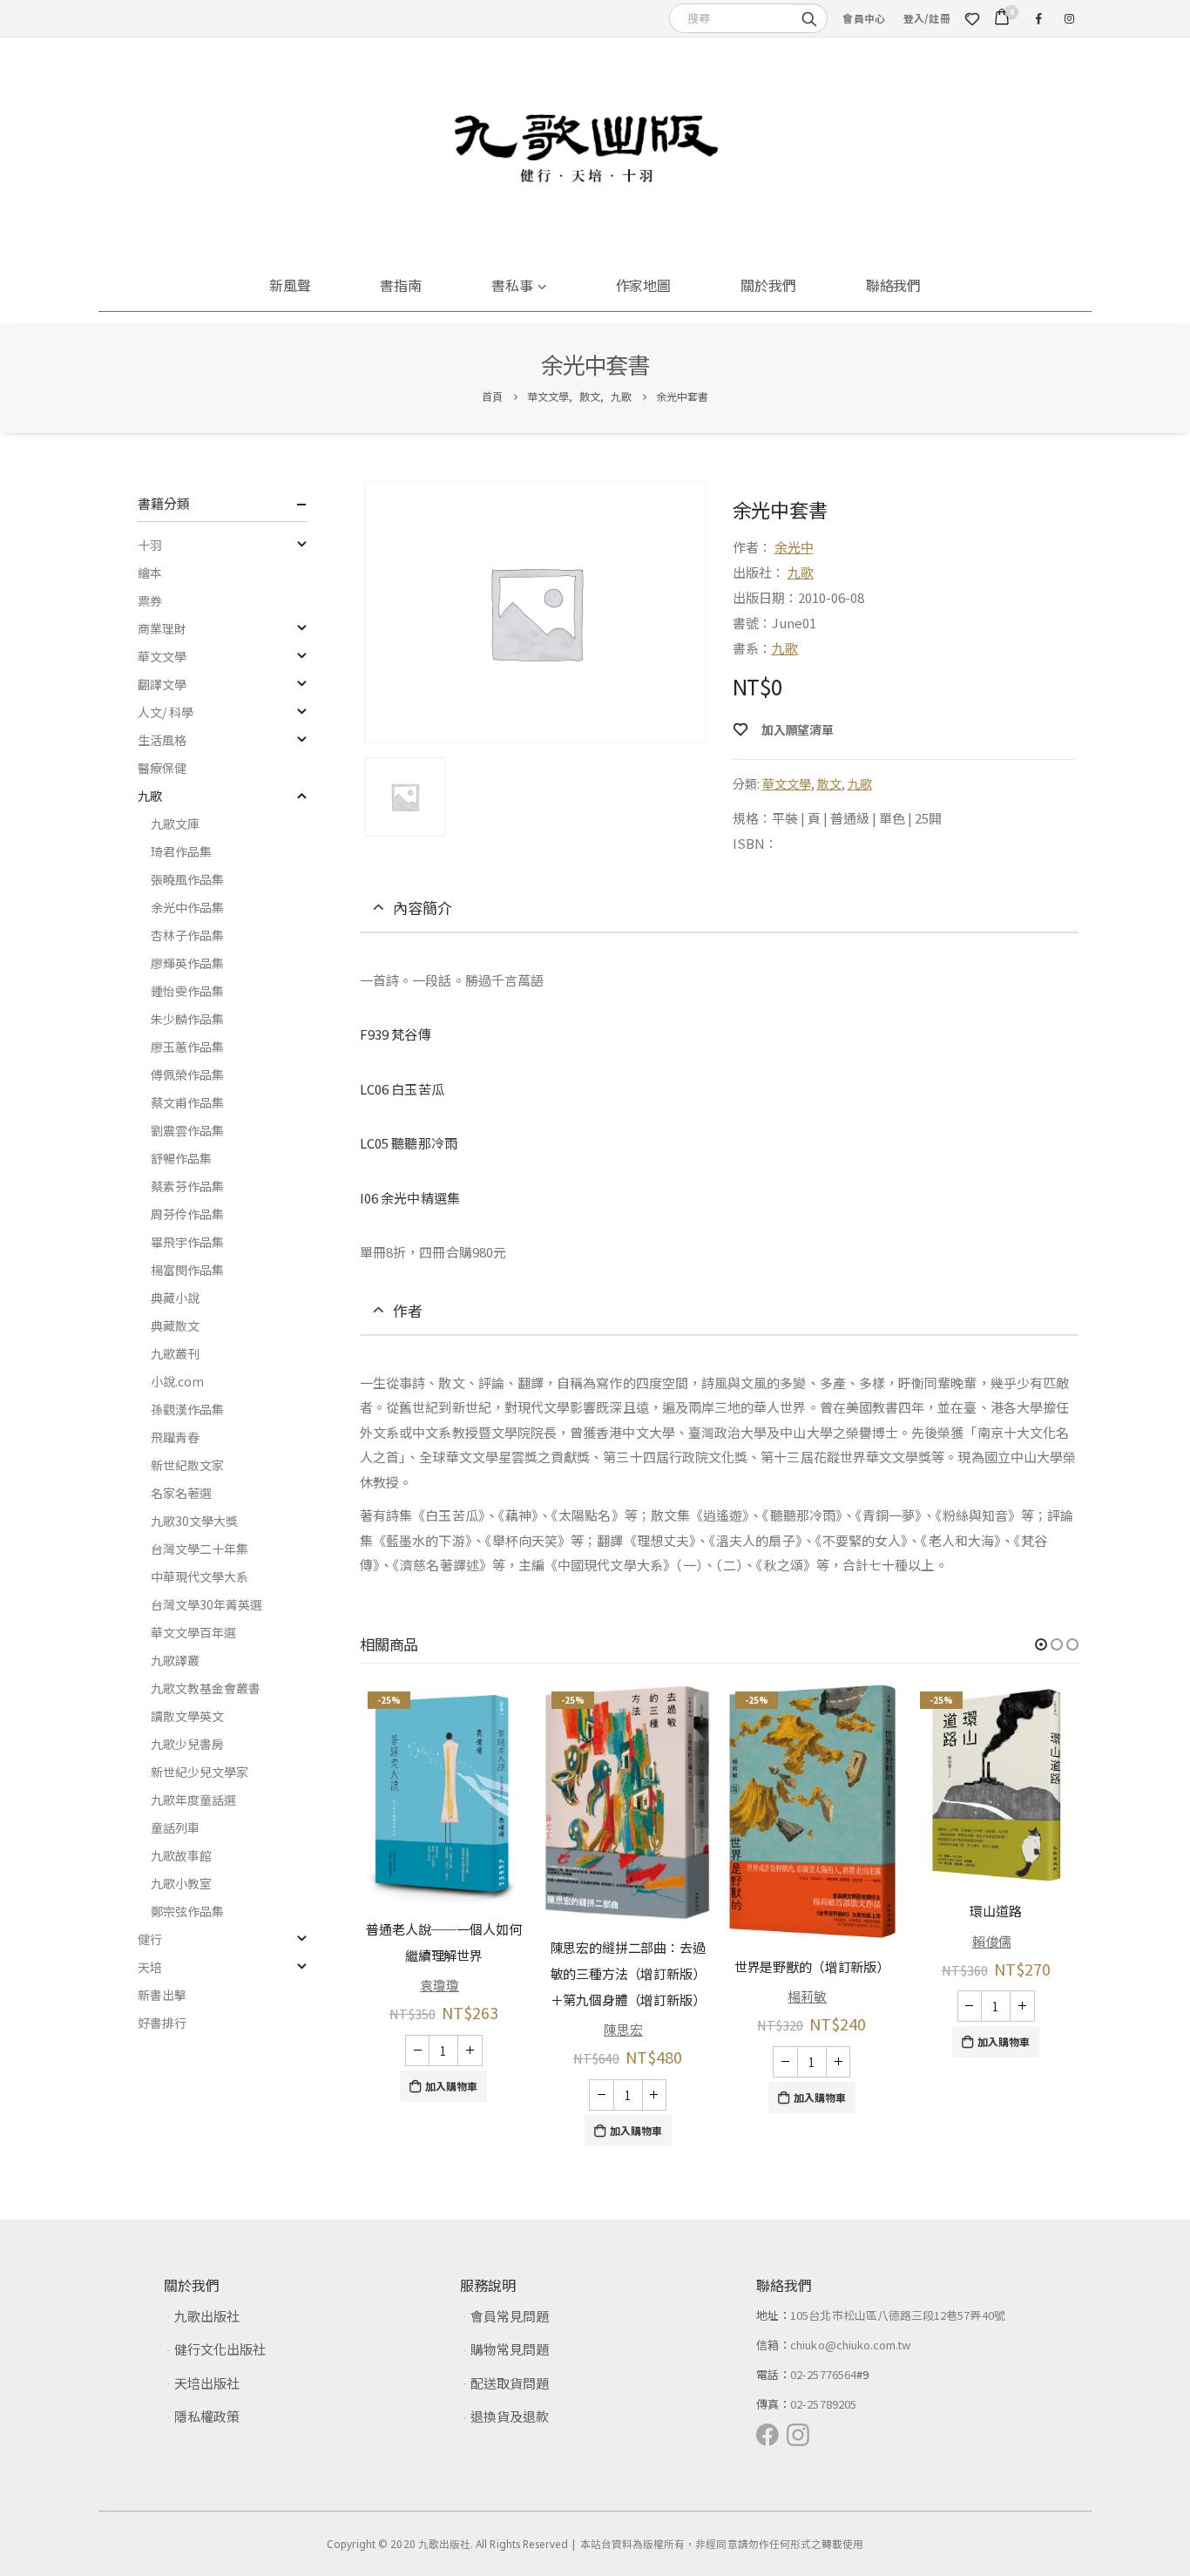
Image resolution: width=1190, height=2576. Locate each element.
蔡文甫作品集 (187, 1102)
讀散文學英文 (187, 1716)
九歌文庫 (175, 824)
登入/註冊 (927, 18)
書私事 (512, 285)
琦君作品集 (181, 851)
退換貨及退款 (510, 2416)
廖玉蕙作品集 (187, 1047)
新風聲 (290, 285)
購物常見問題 (510, 2349)
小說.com (177, 1381)
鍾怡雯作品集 (187, 991)
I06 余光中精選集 (410, 1198)
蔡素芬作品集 (187, 1186)
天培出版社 (207, 2383)
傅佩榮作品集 (187, 1074)
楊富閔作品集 (187, 1270)
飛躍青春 (175, 1437)
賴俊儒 (992, 1941)
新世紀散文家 (187, 1465)
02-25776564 (823, 2374)
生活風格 (162, 740)
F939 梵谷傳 (396, 1034)
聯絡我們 (894, 285)
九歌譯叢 (175, 1660)
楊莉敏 (807, 1996)
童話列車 (175, 1827)
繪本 (150, 573)
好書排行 (162, 2023)
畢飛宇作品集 (187, 1242)
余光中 (794, 547)
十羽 (150, 545)
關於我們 (768, 285)
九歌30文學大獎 (194, 1521)
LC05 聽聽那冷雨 (409, 1143)
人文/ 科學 (166, 712)
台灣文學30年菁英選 (206, 1604)
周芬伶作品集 (187, 1214)
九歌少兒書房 (187, 1744)
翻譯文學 (162, 684)
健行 (150, 1939)
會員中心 (864, 18)
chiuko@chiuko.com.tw (850, 2345)
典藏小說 (175, 1298)
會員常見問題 (510, 2316)
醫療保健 (162, 768)
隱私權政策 (207, 2416)
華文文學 (787, 783)
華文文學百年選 (193, 1632)
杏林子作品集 (187, 935)
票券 (150, 600)
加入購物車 (451, 2086)
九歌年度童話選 (193, 1800)
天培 (150, 1967)
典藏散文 (175, 1325)
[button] (1041, 1644)
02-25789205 (823, 2404)
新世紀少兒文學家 (199, 1772)
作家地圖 (644, 285)
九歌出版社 (207, 2316)
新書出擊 (162, 1995)
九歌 (801, 572)
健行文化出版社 (220, 2349)
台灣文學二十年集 (199, 1549)
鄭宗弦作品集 (187, 1911)
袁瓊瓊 (439, 1985)
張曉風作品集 (187, 879)
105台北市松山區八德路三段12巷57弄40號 (898, 2315)
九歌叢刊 (175, 1353)
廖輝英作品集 (187, 963)
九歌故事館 (181, 1855)
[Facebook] (1038, 18)
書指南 (401, 285)
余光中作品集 (187, 907)
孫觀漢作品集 (187, 1409)
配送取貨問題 (510, 2383)
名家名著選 (181, 1493)
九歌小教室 (181, 1883)
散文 (829, 783)
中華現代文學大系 (199, 1576)
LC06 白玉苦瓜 (402, 1089)
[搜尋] (809, 17)
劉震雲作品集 (187, 1130)
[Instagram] (1069, 18)
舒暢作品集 (181, 1158)
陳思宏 (623, 2029)
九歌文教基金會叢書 (206, 1688)
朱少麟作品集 (187, 1019)
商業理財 (162, 628)
